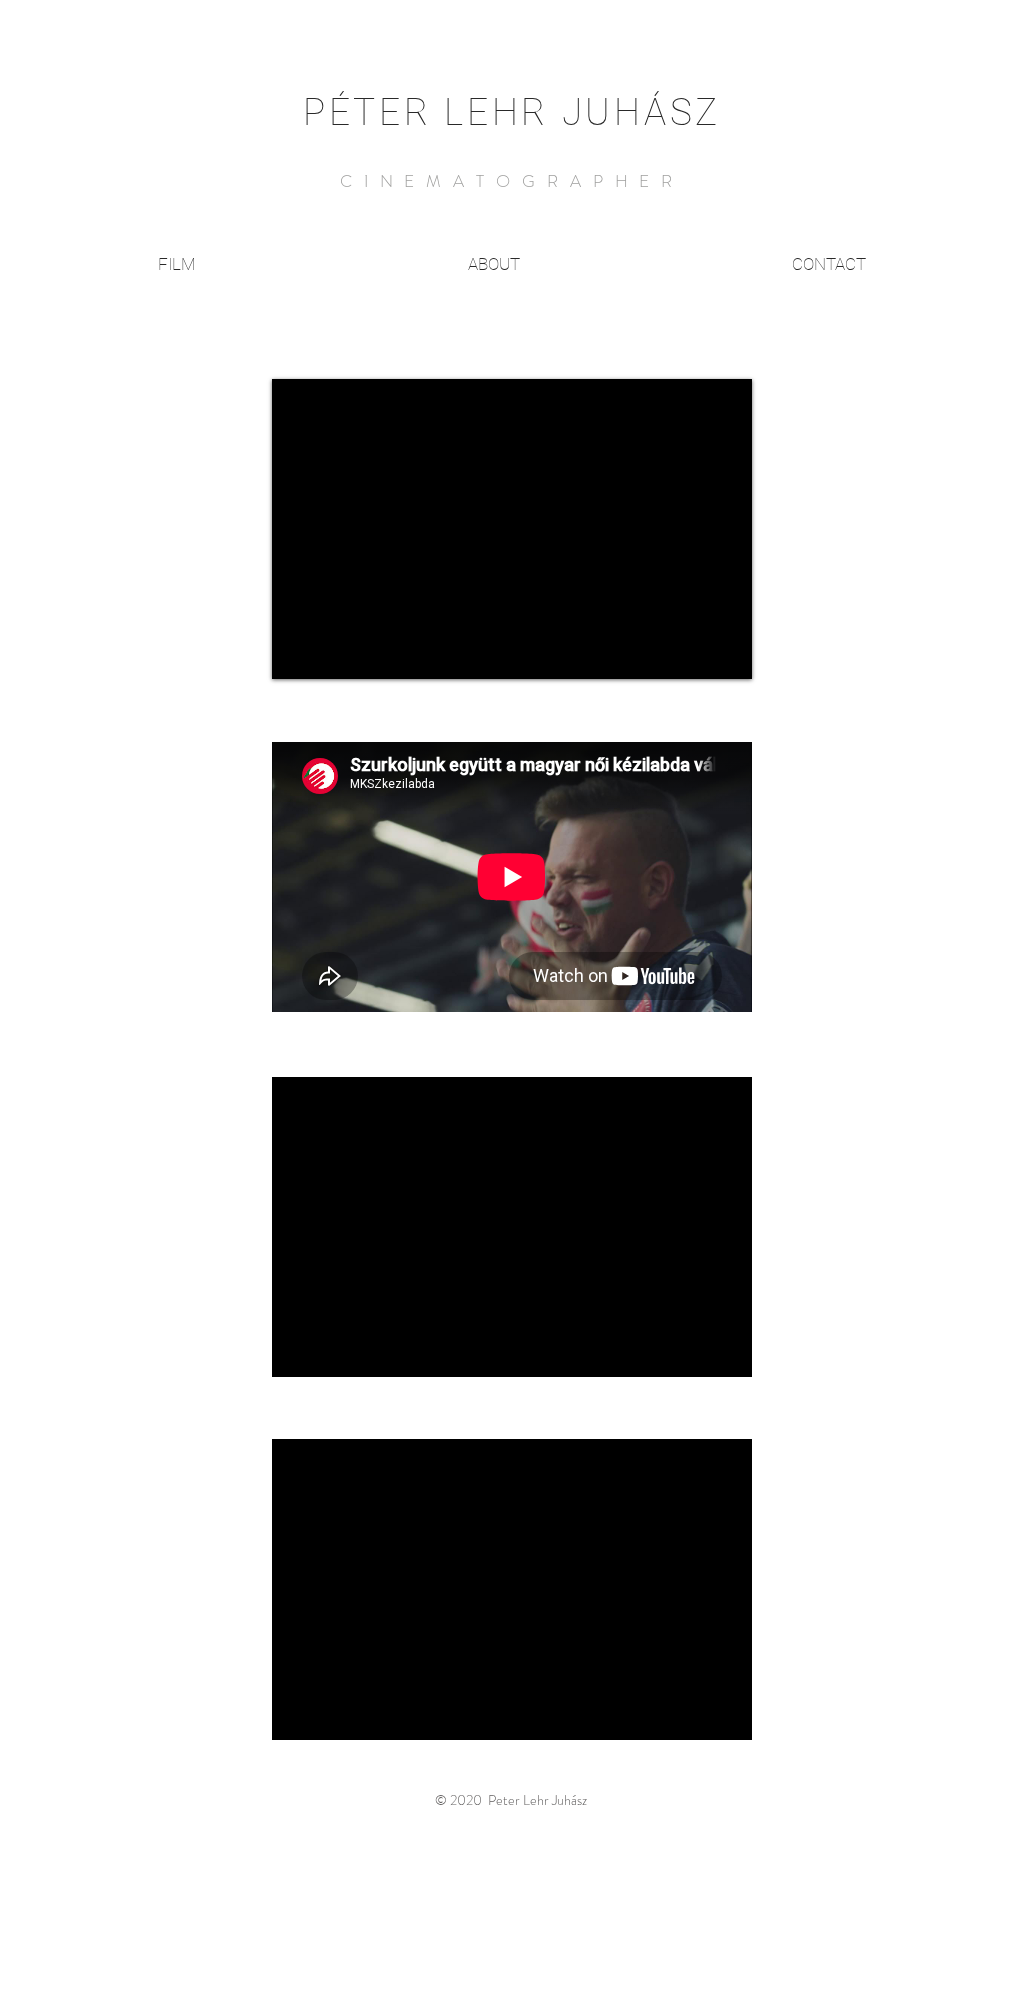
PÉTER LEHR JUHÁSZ (512, 112)
